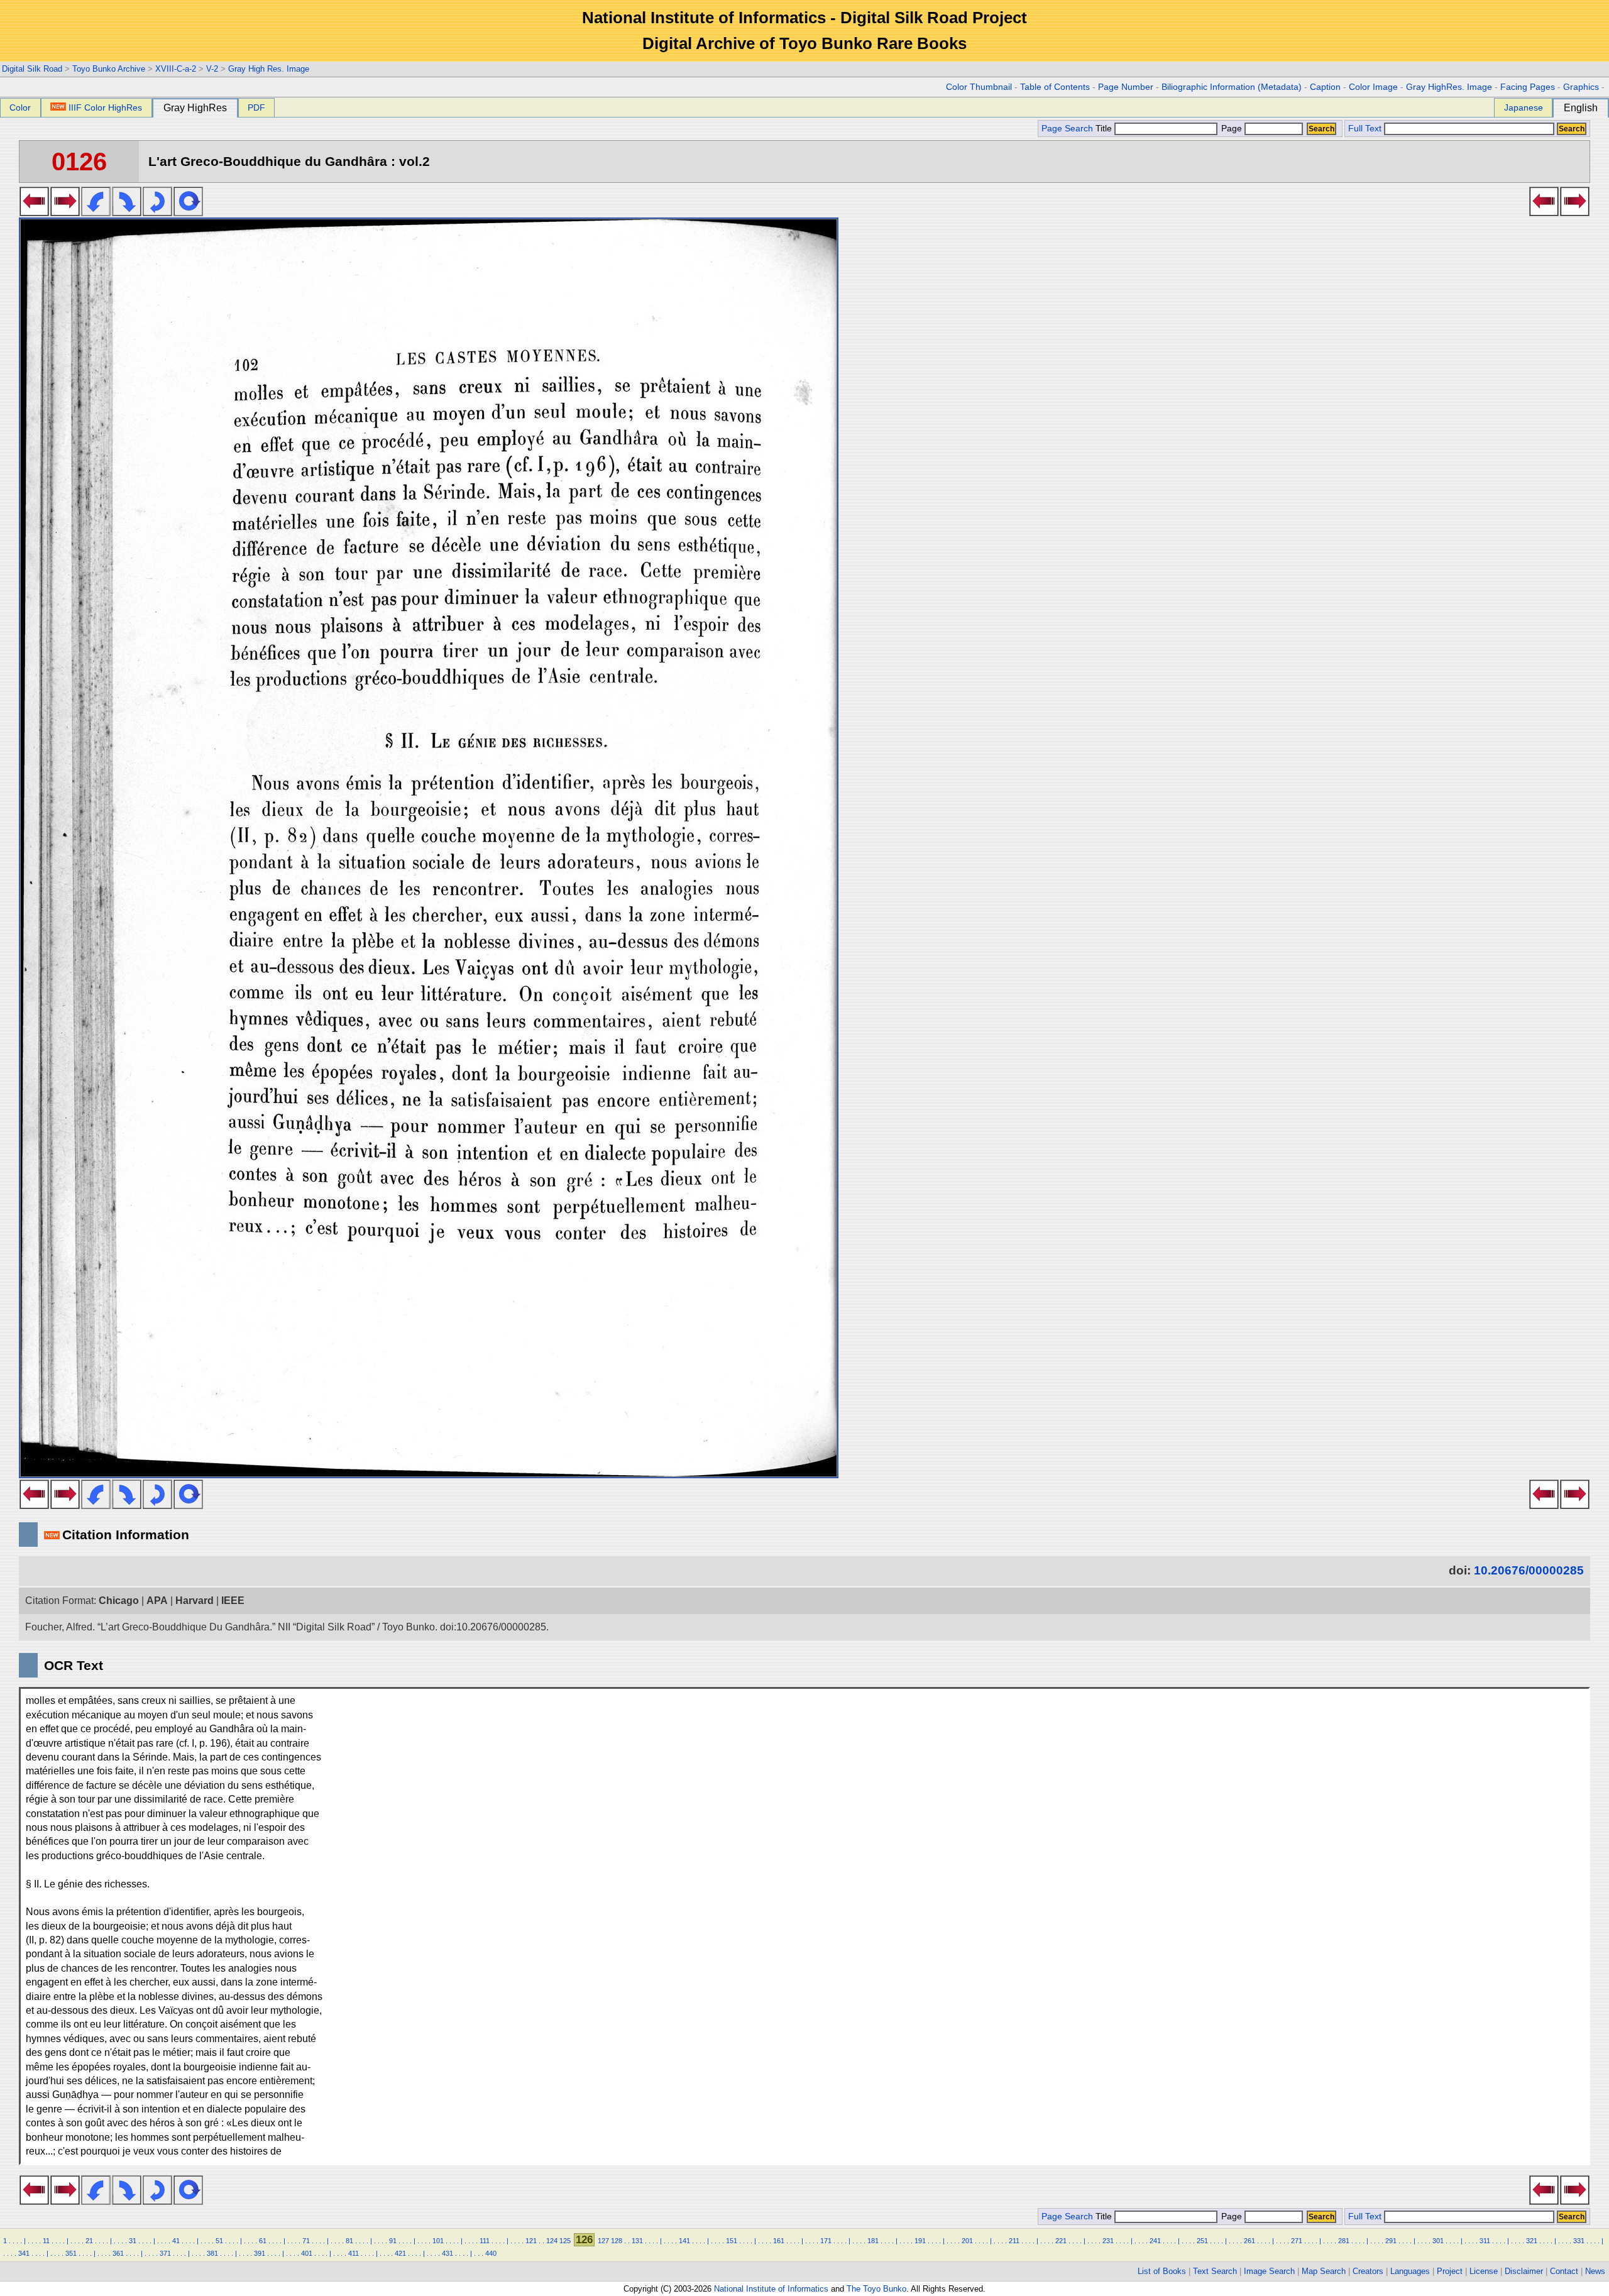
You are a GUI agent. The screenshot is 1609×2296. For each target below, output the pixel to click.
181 (873, 2241)
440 (491, 2253)
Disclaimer (1524, 2271)
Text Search (1215, 2271)
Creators (1368, 2271)
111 (485, 2241)
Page (1232, 129)
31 (133, 2241)
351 (71, 2253)
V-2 (212, 69)
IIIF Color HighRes (105, 107)
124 (552, 2241)
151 (732, 2241)
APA (157, 1601)
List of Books (1162, 2271)
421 (400, 2253)
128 (617, 2241)
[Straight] (188, 212)
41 (176, 2241)
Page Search (1067, 129)
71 (306, 2241)
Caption (1325, 87)
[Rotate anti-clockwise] (96, 212)
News (1595, 2271)
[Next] (65, 212)
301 (1438, 2241)
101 (438, 2241)
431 (448, 2253)
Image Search (1269, 2271)
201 (967, 2241)
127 (603, 2241)
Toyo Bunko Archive (109, 69)
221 (1061, 2241)
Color (20, 107)
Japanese (1524, 107)
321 (1532, 2241)
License (1484, 2271)
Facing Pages (1528, 87)
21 (89, 2241)
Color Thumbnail (979, 87)
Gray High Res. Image (269, 69)
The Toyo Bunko (876, 2289)
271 (1297, 2241)
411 (354, 2253)
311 (1485, 2241)
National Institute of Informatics (771, 2289)
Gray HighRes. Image (1449, 87)
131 (637, 2241)
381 (212, 2253)
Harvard (195, 1601)
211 (1014, 2241)
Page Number (1126, 87)
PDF (256, 107)
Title (1105, 129)
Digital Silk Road (32, 69)
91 (393, 2241)
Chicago (119, 1601)
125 (565, 2241)
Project (1450, 2271)
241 (1155, 2241)
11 (46, 2241)
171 (826, 2241)
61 (263, 2241)
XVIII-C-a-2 (176, 69)
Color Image (1373, 87)
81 (349, 2241)
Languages (1410, 2271)
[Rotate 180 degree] (157, 212)
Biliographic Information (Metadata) (1232, 87)
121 (531, 2241)
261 (1249, 2241)
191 (920, 2241)
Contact (1564, 2271)
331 (1579, 2241)
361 (118, 2253)
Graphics (1581, 87)
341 (24, 2253)
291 (1391, 2241)
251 (1202, 2241)
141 (684, 2241)
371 (165, 2253)
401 (307, 2253)
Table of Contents (1055, 87)
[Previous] (34, 212)
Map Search (1324, 2271)
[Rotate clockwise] (127, 212)
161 (779, 2241)
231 (1108, 2241)
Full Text (1365, 129)
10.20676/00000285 (1529, 1570)
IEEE (233, 1601)
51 (219, 2241)
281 (1344, 2241)
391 (260, 2253)
